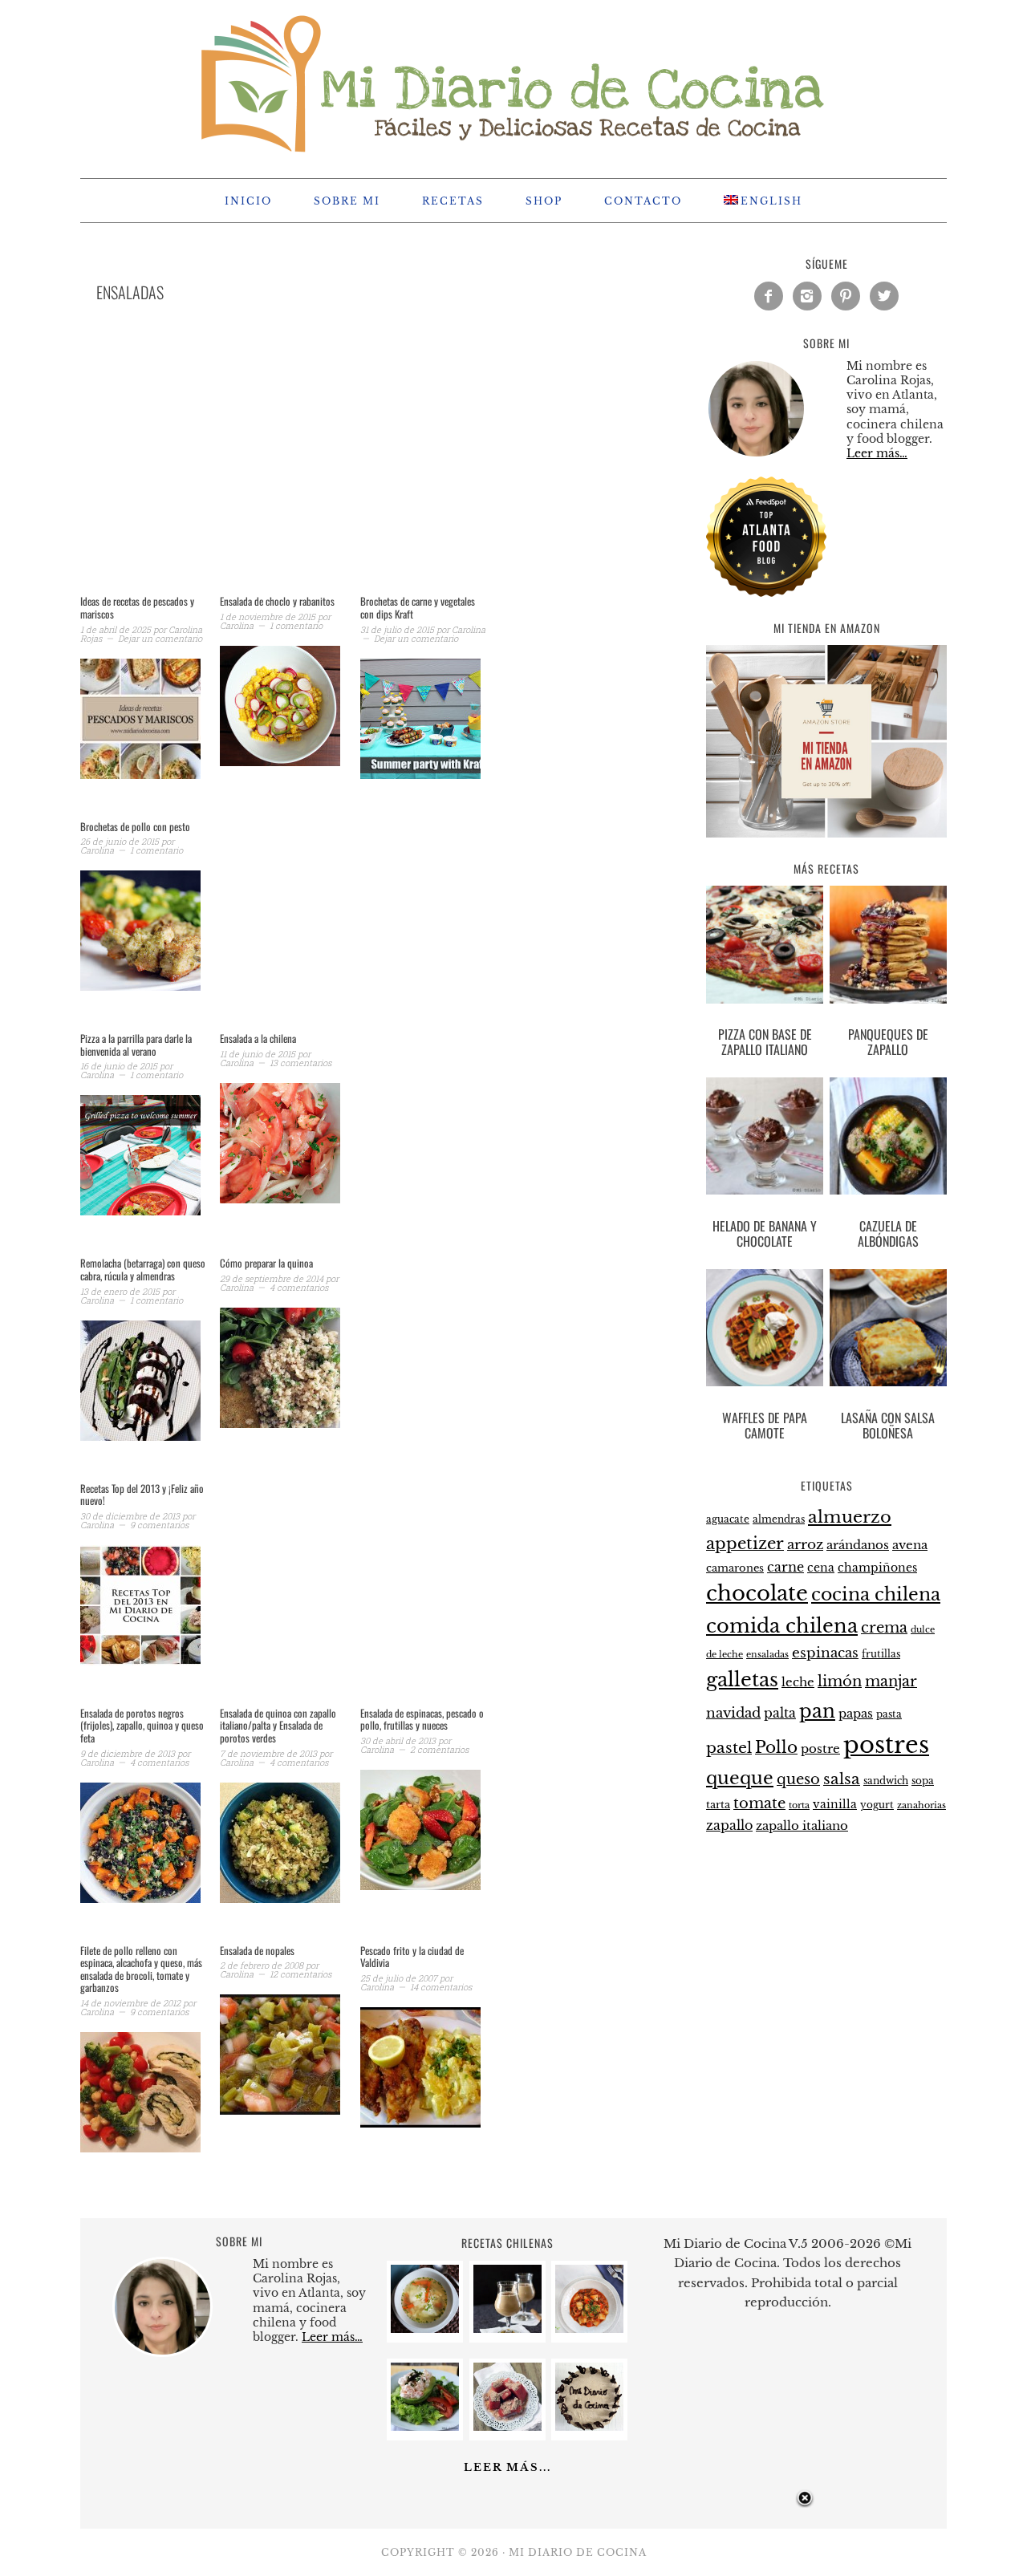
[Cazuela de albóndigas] (888, 1139)
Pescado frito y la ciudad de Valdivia (412, 1957)
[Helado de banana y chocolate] (765, 1139)
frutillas (881, 1654)
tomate (759, 1803)
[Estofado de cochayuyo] (589, 2329)
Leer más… (877, 453)
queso (798, 1779)
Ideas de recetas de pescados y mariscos (137, 607)
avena (910, 1545)
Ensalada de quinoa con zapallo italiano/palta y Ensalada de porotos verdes (278, 1725)
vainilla (835, 1804)
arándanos (858, 1545)
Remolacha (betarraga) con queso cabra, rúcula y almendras (143, 1269)
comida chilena (782, 1626)
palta (780, 1713)
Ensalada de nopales (257, 1950)
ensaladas (767, 1655)
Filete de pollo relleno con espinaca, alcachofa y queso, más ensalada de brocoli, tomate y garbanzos (141, 1969)
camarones (735, 1568)
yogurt (877, 1805)
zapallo (729, 1826)
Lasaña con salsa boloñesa (888, 1425)
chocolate (757, 1593)
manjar (891, 1681)
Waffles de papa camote (765, 1425)
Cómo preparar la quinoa (266, 1263)
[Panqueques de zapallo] (888, 947)
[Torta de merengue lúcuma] (589, 2426)
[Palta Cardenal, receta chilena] (425, 2426)
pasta (889, 1714)
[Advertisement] (353, 469)
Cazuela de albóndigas (888, 1233)
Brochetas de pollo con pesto (135, 826)
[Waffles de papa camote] (765, 1331)
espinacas (825, 1653)
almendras (779, 1519)
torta (799, 1805)
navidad (733, 1713)
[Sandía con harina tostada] (507, 2426)
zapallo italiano (802, 1826)
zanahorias (921, 1805)
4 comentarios (299, 1287)
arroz (805, 1545)
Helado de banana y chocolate (765, 1233)
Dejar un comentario (160, 638)
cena (821, 1568)
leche (798, 1682)
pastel (729, 1747)
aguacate (728, 1519)
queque (740, 1778)
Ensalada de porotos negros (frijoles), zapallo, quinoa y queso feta (142, 1725)
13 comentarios (300, 1063)
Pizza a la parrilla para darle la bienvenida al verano (136, 1045)
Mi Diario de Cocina (513, 82)
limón (840, 1681)
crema (884, 1628)
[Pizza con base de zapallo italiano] (765, 947)
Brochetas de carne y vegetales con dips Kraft (418, 607)
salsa (842, 1779)
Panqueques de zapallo (888, 1042)
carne (785, 1567)
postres (886, 1745)
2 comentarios (439, 1749)
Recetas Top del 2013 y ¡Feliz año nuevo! (142, 1495)
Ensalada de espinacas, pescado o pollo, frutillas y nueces (422, 1719)
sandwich (886, 1781)
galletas (742, 1679)
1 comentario (296, 625)
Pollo (776, 1747)
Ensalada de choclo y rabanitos (277, 601)
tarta (718, 1805)
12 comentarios (300, 1974)
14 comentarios (441, 1987)
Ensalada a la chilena (258, 1038)
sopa (923, 1781)
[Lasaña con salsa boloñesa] (888, 1331)
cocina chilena (876, 1594)
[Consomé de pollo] (425, 2329)
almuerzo (850, 1517)
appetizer (745, 1544)
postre (820, 1749)
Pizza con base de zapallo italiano (765, 1042)
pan (817, 1711)
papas (856, 1714)
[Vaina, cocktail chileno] (507, 2329)
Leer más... (507, 2467)
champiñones (877, 1568)
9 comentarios (159, 1525)
